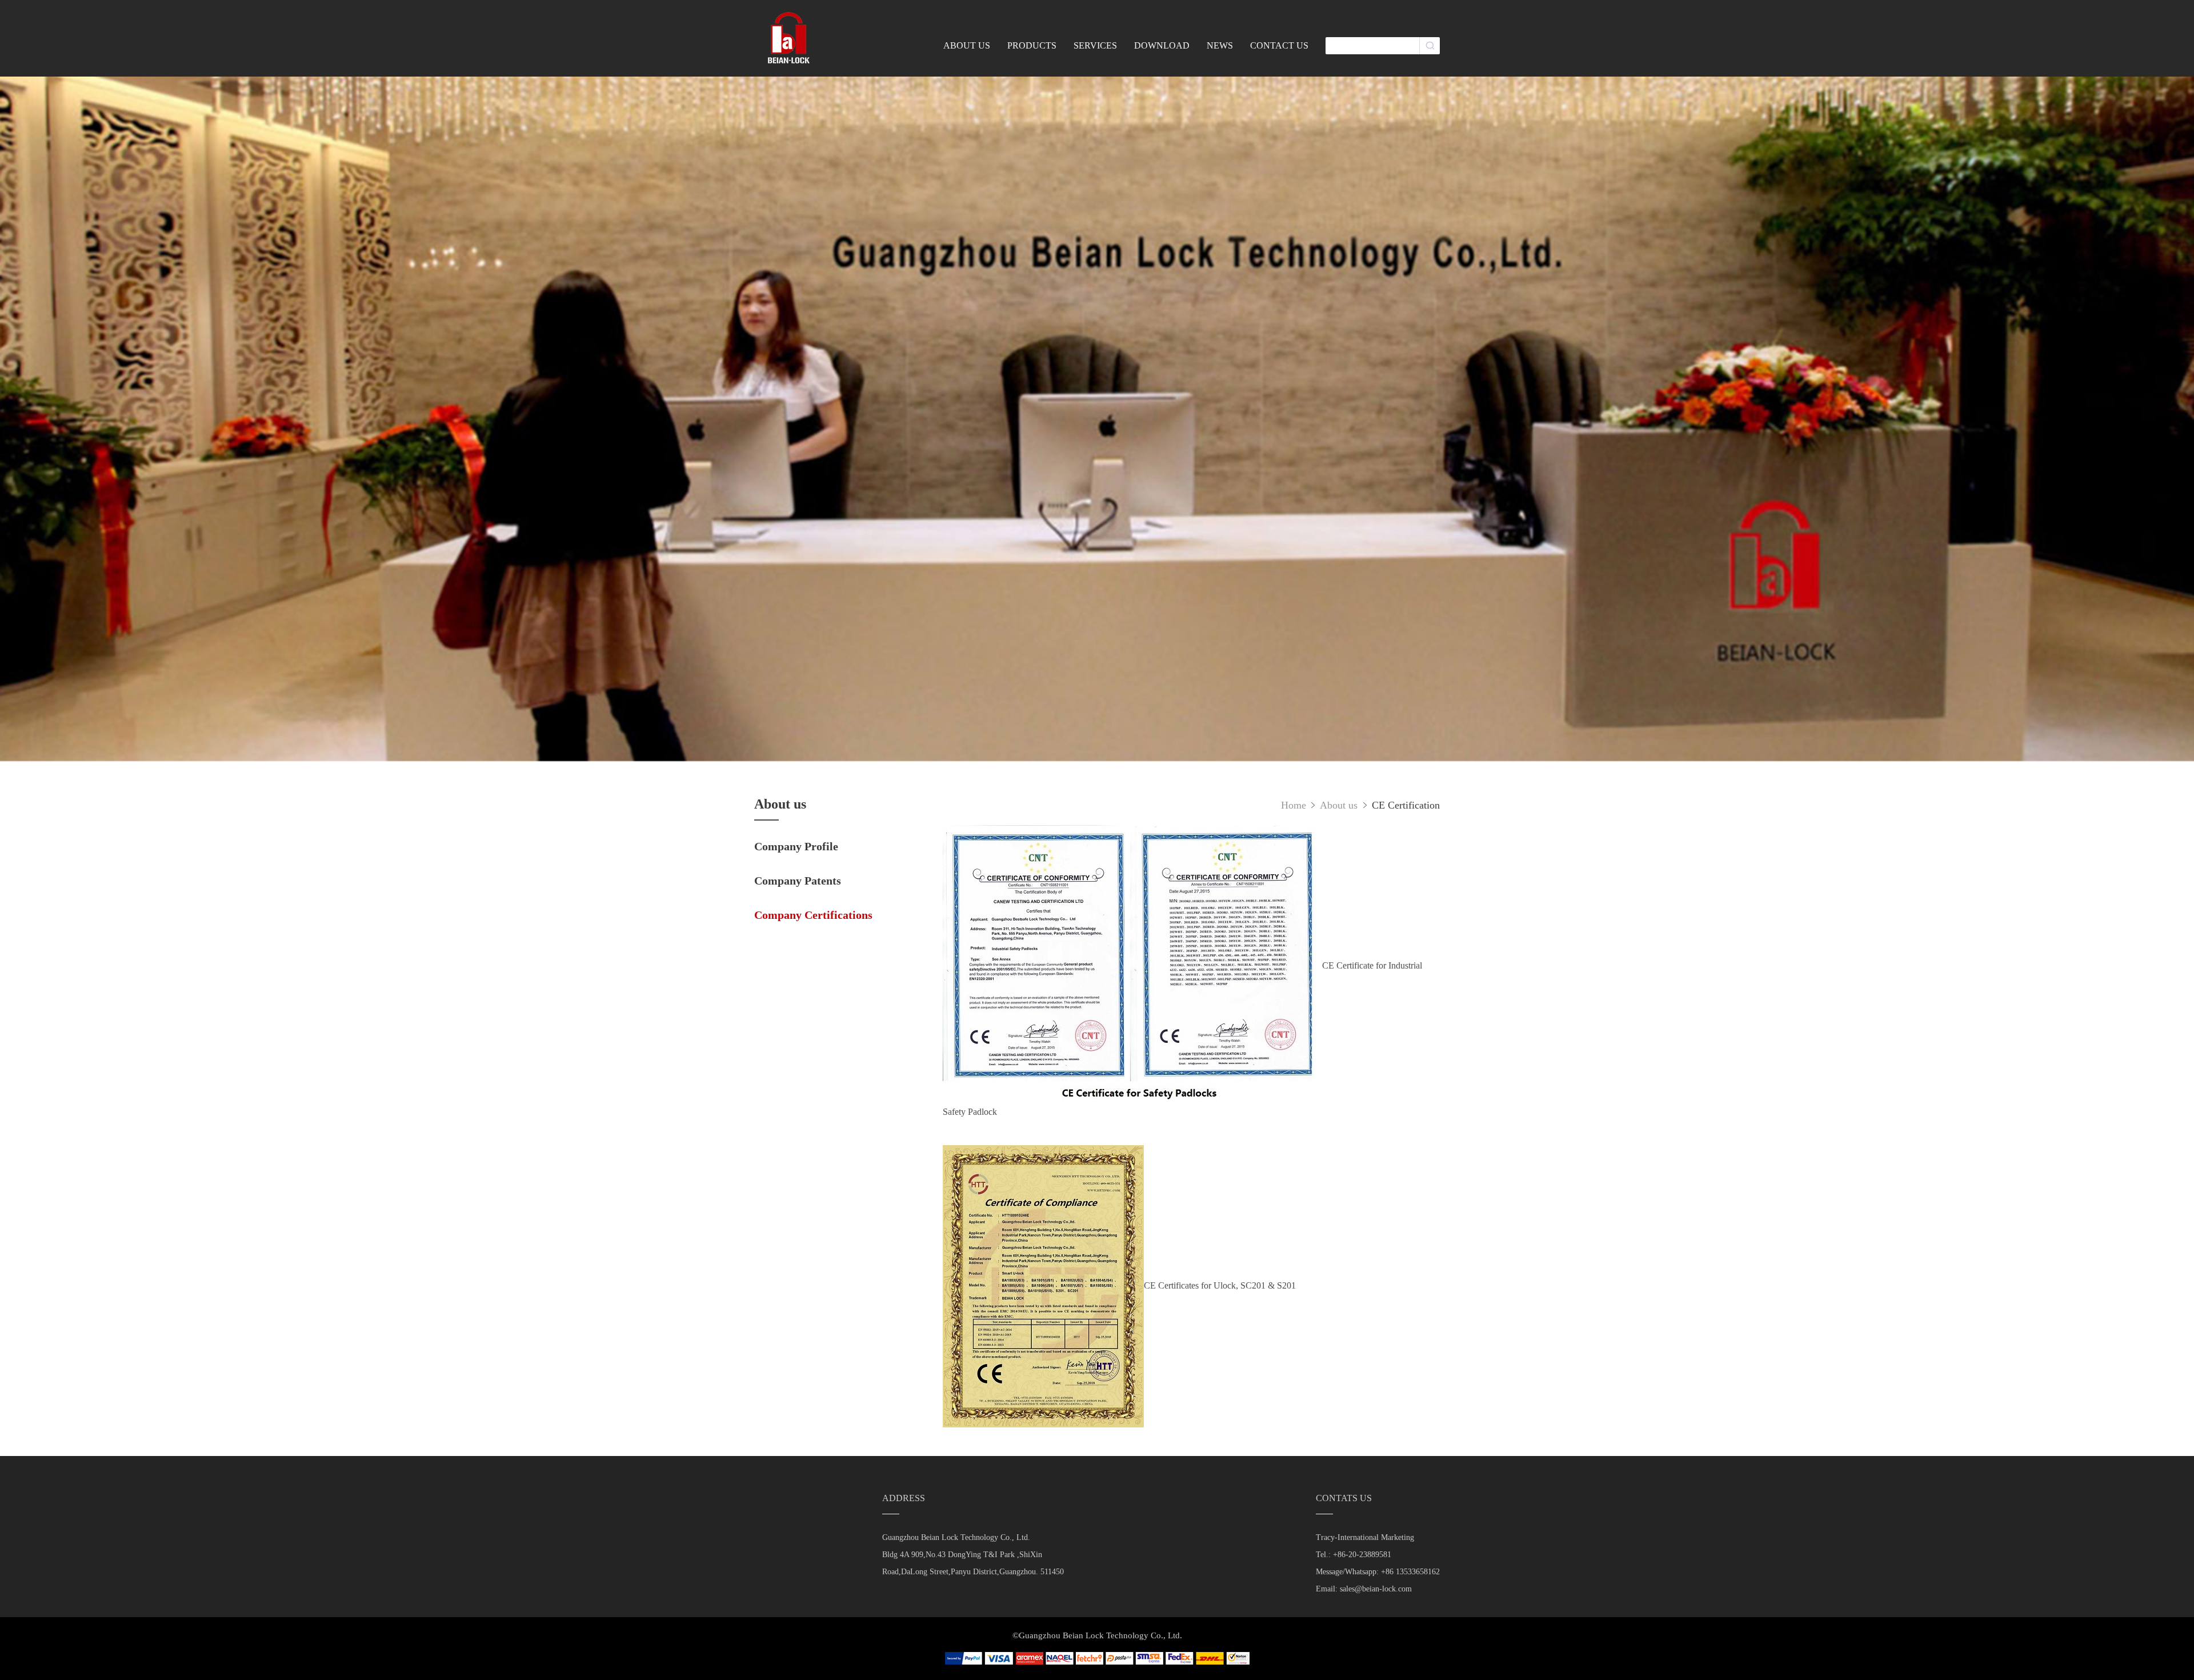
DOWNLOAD (1162, 45)
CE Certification (1406, 805)
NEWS (1220, 45)
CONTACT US (1279, 45)
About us (1340, 805)
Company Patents (798, 881)
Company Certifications (813, 915)
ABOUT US (967, 45)
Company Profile (796, 846)
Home (1294, 805)
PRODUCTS (1032, 45)
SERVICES (1095, 45)
